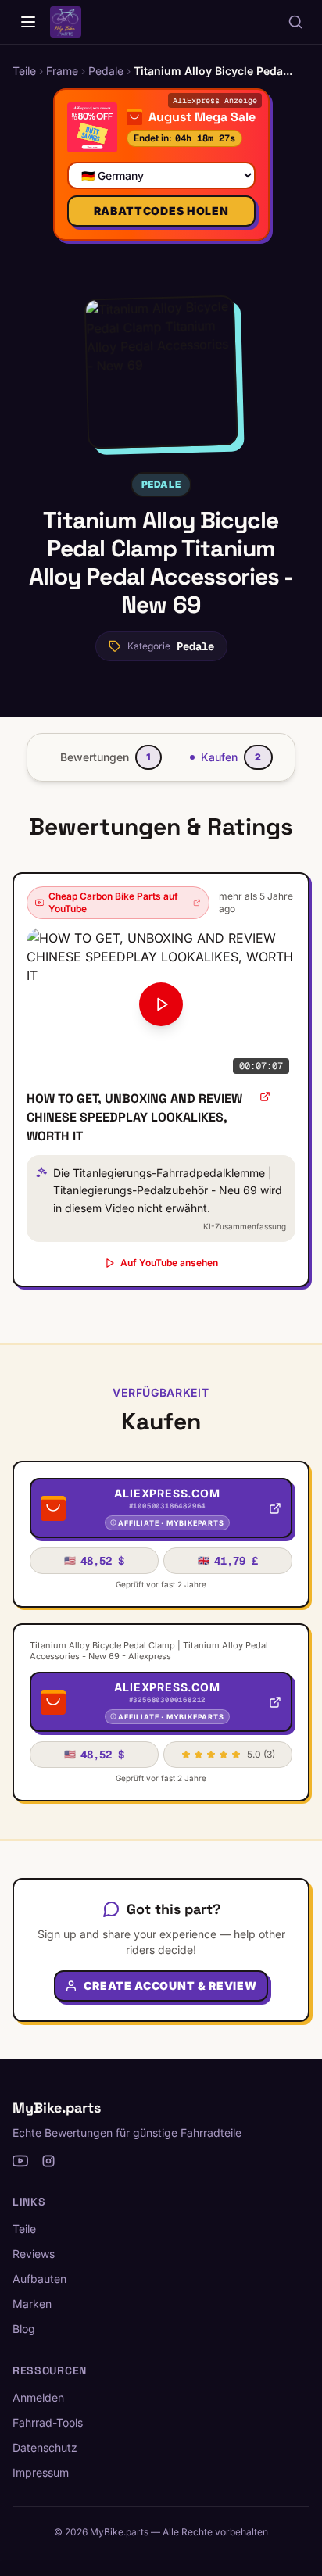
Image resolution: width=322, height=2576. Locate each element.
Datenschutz (45, 2447)
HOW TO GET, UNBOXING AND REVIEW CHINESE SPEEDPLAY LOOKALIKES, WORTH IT (134, 1117)
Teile (24, 2229)
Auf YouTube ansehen (169, 1263)
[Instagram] (48, 2161)
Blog (24, 2329)
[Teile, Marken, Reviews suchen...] (295, 22)
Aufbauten (39, 2279)
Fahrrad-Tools (48, 2422)
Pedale (161, 484)
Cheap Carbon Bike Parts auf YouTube (113, 902)
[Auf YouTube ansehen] (265, 1097)
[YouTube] (20, 2161)
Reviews (34, 2254)
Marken (32, 2304)
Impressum (41, 2472)
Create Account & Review (170, 1986)
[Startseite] (28, 22)
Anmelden (38, 2397)
